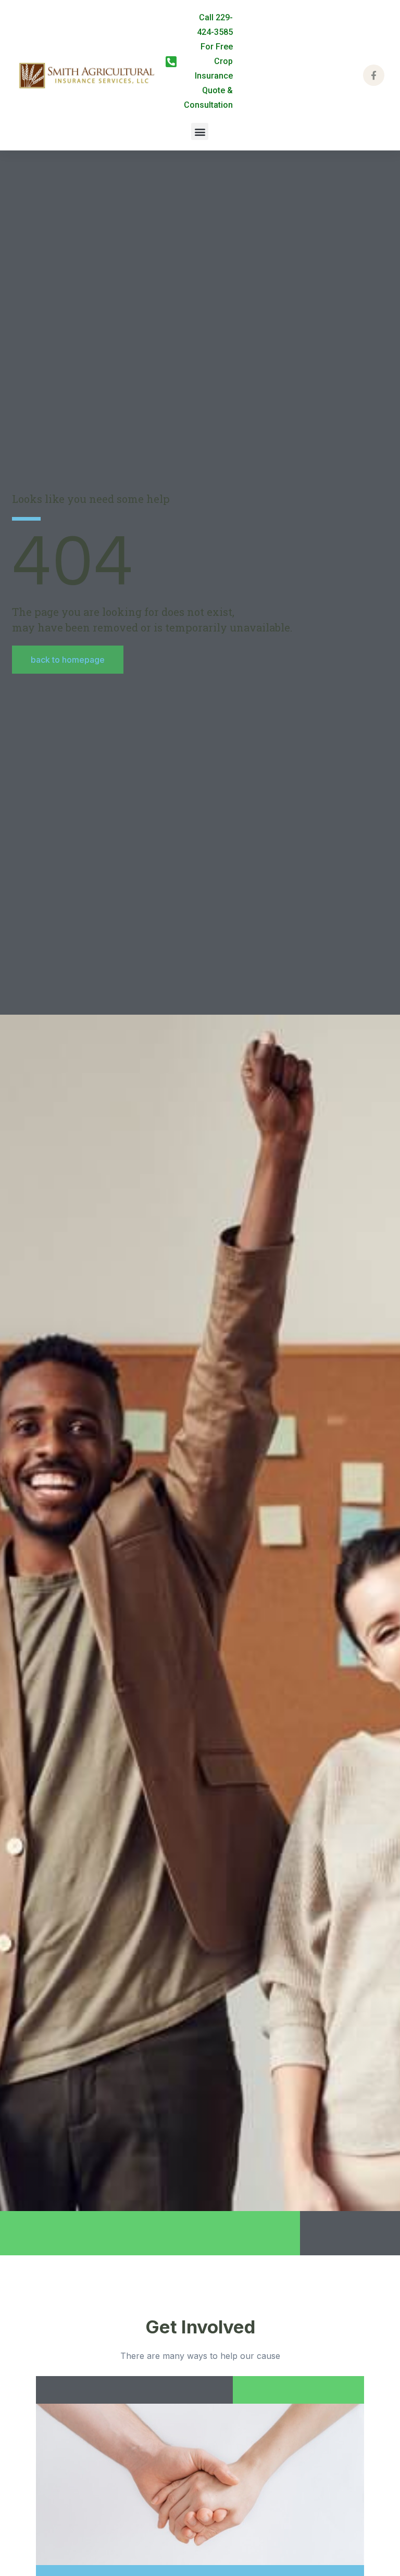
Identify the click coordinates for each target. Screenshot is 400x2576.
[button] (200, 131)
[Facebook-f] (374, 75)
